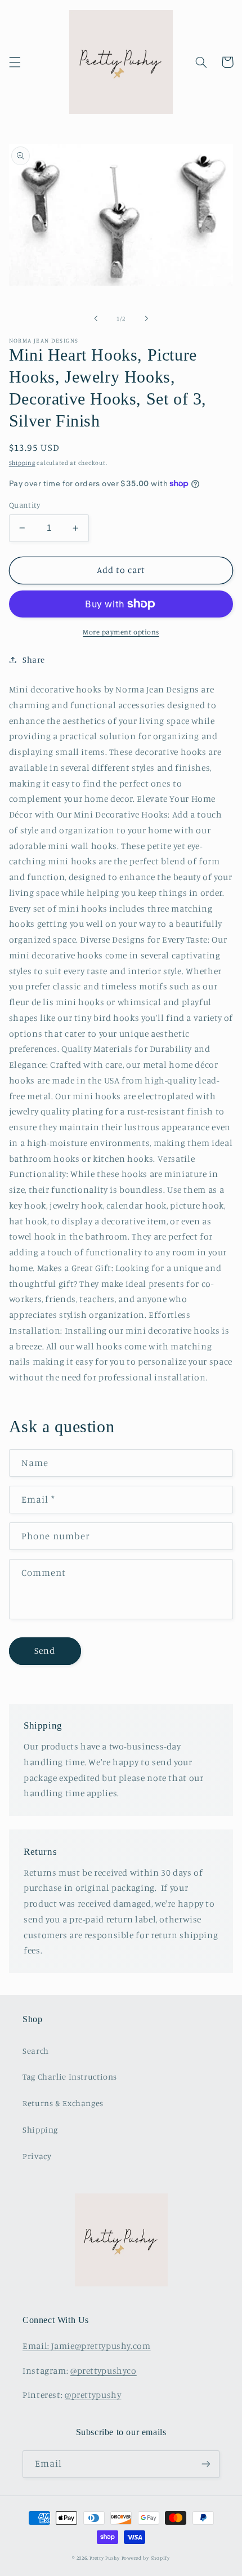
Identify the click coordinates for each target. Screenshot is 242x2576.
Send (45, 1651)
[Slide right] (146, 318)
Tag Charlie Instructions (70, 2077)
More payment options (121, 632)
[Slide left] (96, 318)
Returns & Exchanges (63, 2103)
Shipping (22, 463)
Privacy (37, 2156)
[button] (15, 62)
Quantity (24, 505)
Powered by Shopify (146, 2558)
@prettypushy (93, 2395)
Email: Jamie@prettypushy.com (87, 2346)
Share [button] (34, 659)
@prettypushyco (104, 2371)
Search (36, 2051)
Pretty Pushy (105, 2558)
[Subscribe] (206, 2464)
